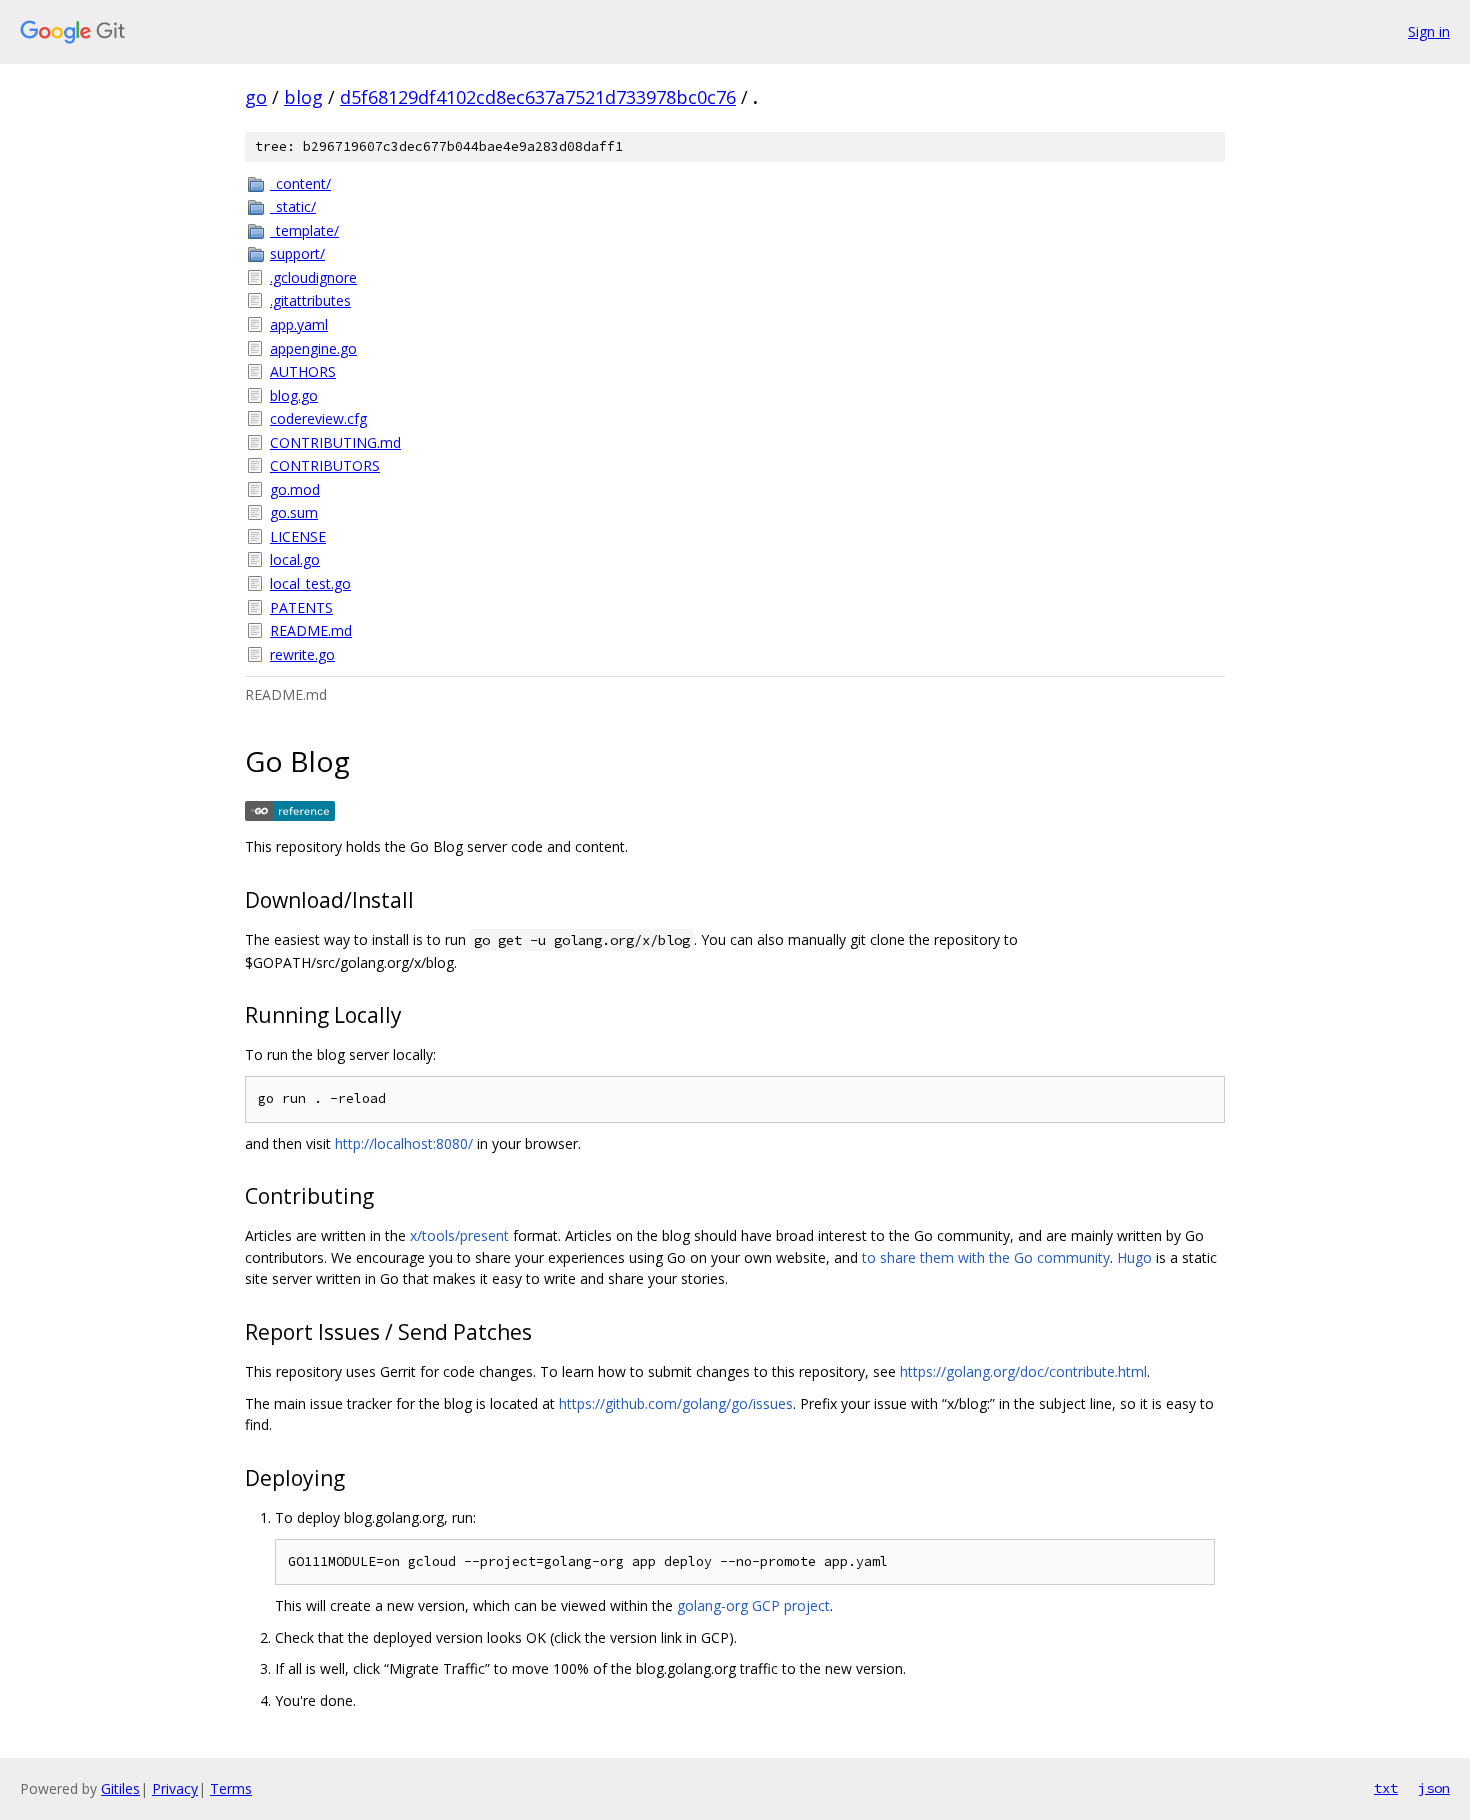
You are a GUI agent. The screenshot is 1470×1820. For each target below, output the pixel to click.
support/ (297, 253)
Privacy (175, 1788)
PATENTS (301, 607)
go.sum (294, 512)
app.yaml (299, 324)
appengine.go (313, 348)
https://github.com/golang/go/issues (676, 1403)
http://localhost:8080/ (404, 1143)
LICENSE (298, 536)
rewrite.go (302, 654)
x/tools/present (459, 1235)
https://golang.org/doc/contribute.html (1023, 1371)
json (1434, 1788)
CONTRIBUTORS (325, 465)
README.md (311, 630)
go (256, 97)
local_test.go (310, 583)
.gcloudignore (313, 277)
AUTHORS (303, 371)
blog (303, 97)
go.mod (295, 489)
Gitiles (120, 1788)
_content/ (300, 183)
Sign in (1429, 31)
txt (1386, 1788)
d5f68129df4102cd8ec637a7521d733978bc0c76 (538, 97)
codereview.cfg (318, 418)
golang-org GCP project (753, 1605)
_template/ (304, 230)
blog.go (294, 395)
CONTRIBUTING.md (335, 442)
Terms (231, 1788)
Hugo (1134, 1257)
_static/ (293, 206)
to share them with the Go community (986, 1257)
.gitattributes (310, 300)
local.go (295, 559)
